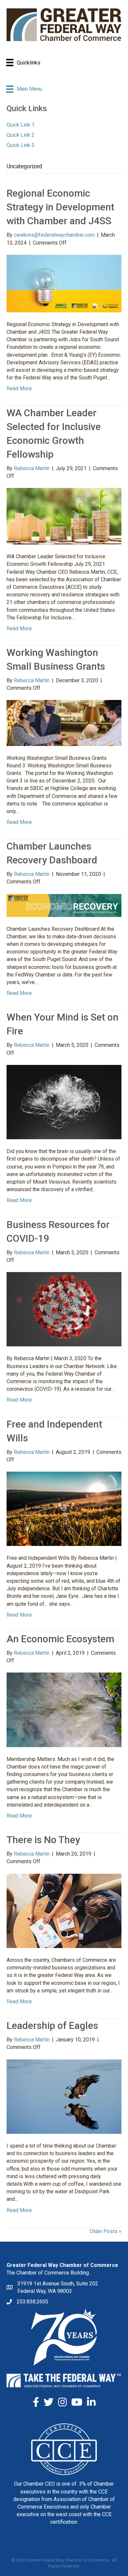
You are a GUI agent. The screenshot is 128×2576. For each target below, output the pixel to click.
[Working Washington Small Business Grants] (64, 722)
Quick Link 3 (21, 145)
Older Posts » (106, 2231)
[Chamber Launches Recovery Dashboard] (64, 905)
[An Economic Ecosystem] (64, 1709)
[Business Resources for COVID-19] (64, 1309)
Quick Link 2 (21, 135)
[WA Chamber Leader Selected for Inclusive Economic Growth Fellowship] (64, 516)
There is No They (43, 1840)
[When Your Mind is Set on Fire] (64, 1102)
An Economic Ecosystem (60, 1639)
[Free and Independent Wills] (64, 1508)
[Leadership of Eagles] (64, 2096)
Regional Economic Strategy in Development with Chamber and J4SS (60, 207)
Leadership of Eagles (52, 2025)
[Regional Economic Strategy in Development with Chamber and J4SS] (64, 283)
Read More (19, 388)
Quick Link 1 (21, 125)
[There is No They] (64, 1910)
